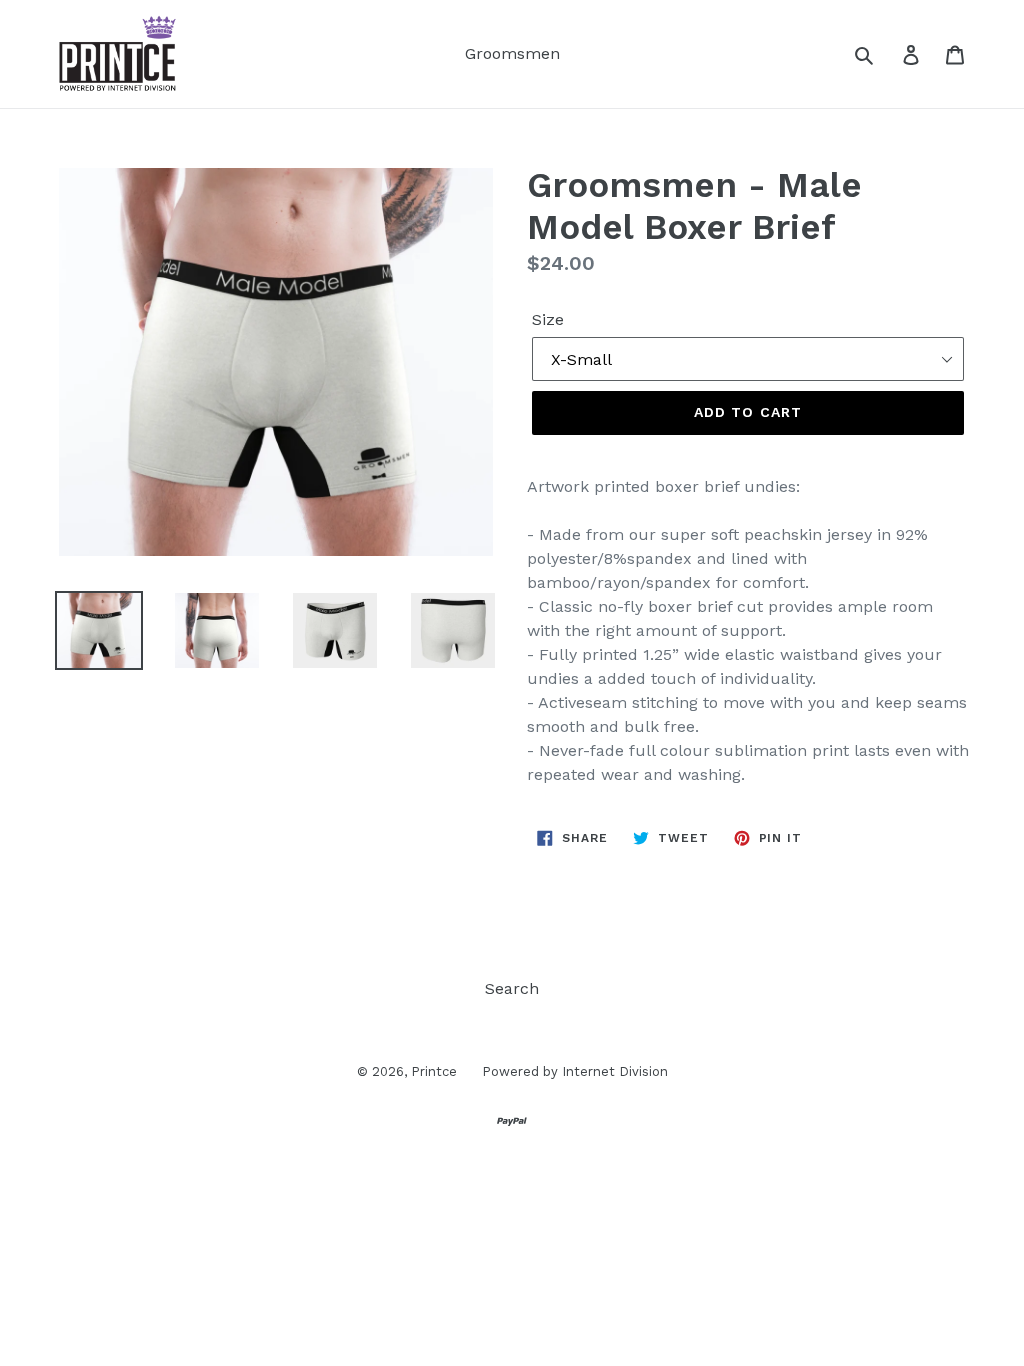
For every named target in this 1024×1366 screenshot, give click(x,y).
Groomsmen (512, 53)
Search (512, 988)
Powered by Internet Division (575, 1071)
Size (548, 319)
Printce (434, 1071)
